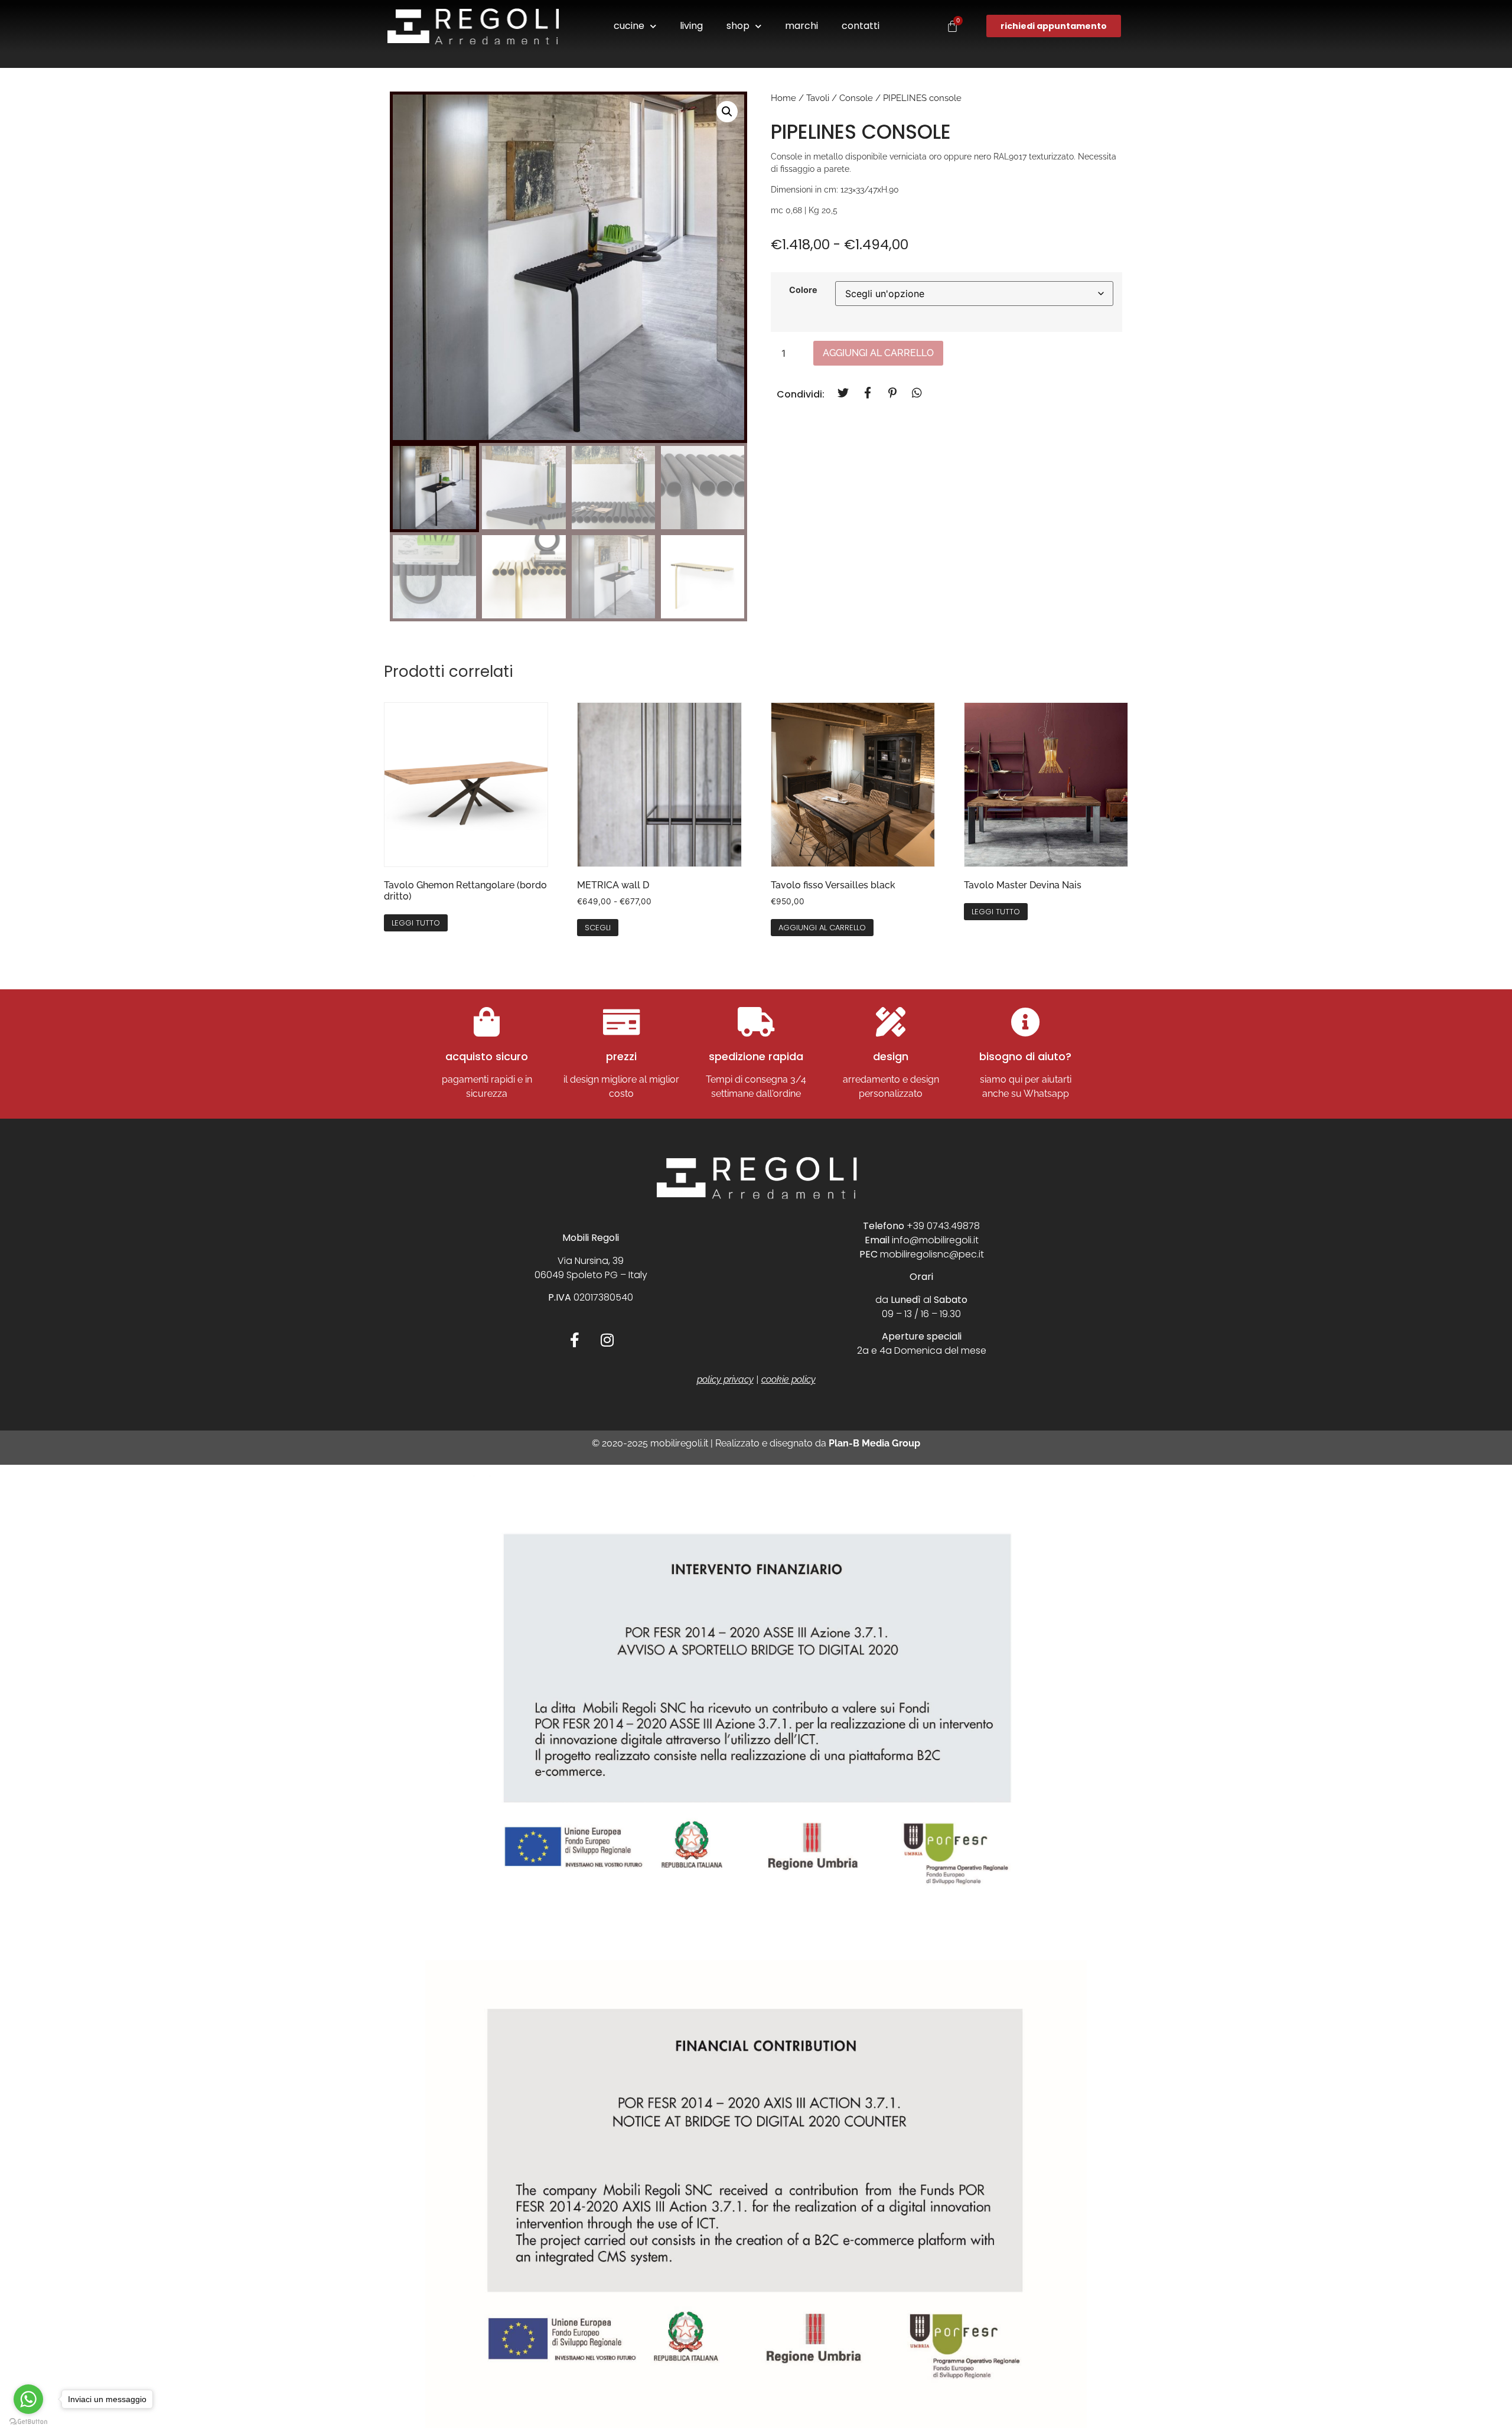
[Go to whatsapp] (28, 2399)
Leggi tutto (416, 923)
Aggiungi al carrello (878, 353)
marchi (801, 26)
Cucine (629, 26)
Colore (803, 290)
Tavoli (818, 98)
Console (856, 98)
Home (783, 98)
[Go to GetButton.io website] (28, 2422)
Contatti (861, 26)
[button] (727, 112)
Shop (738, 26)
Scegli (598, 928)
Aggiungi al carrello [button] (822, 928)
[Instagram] (607, 1340)
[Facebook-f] (575, 1340)
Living (691, 26)
